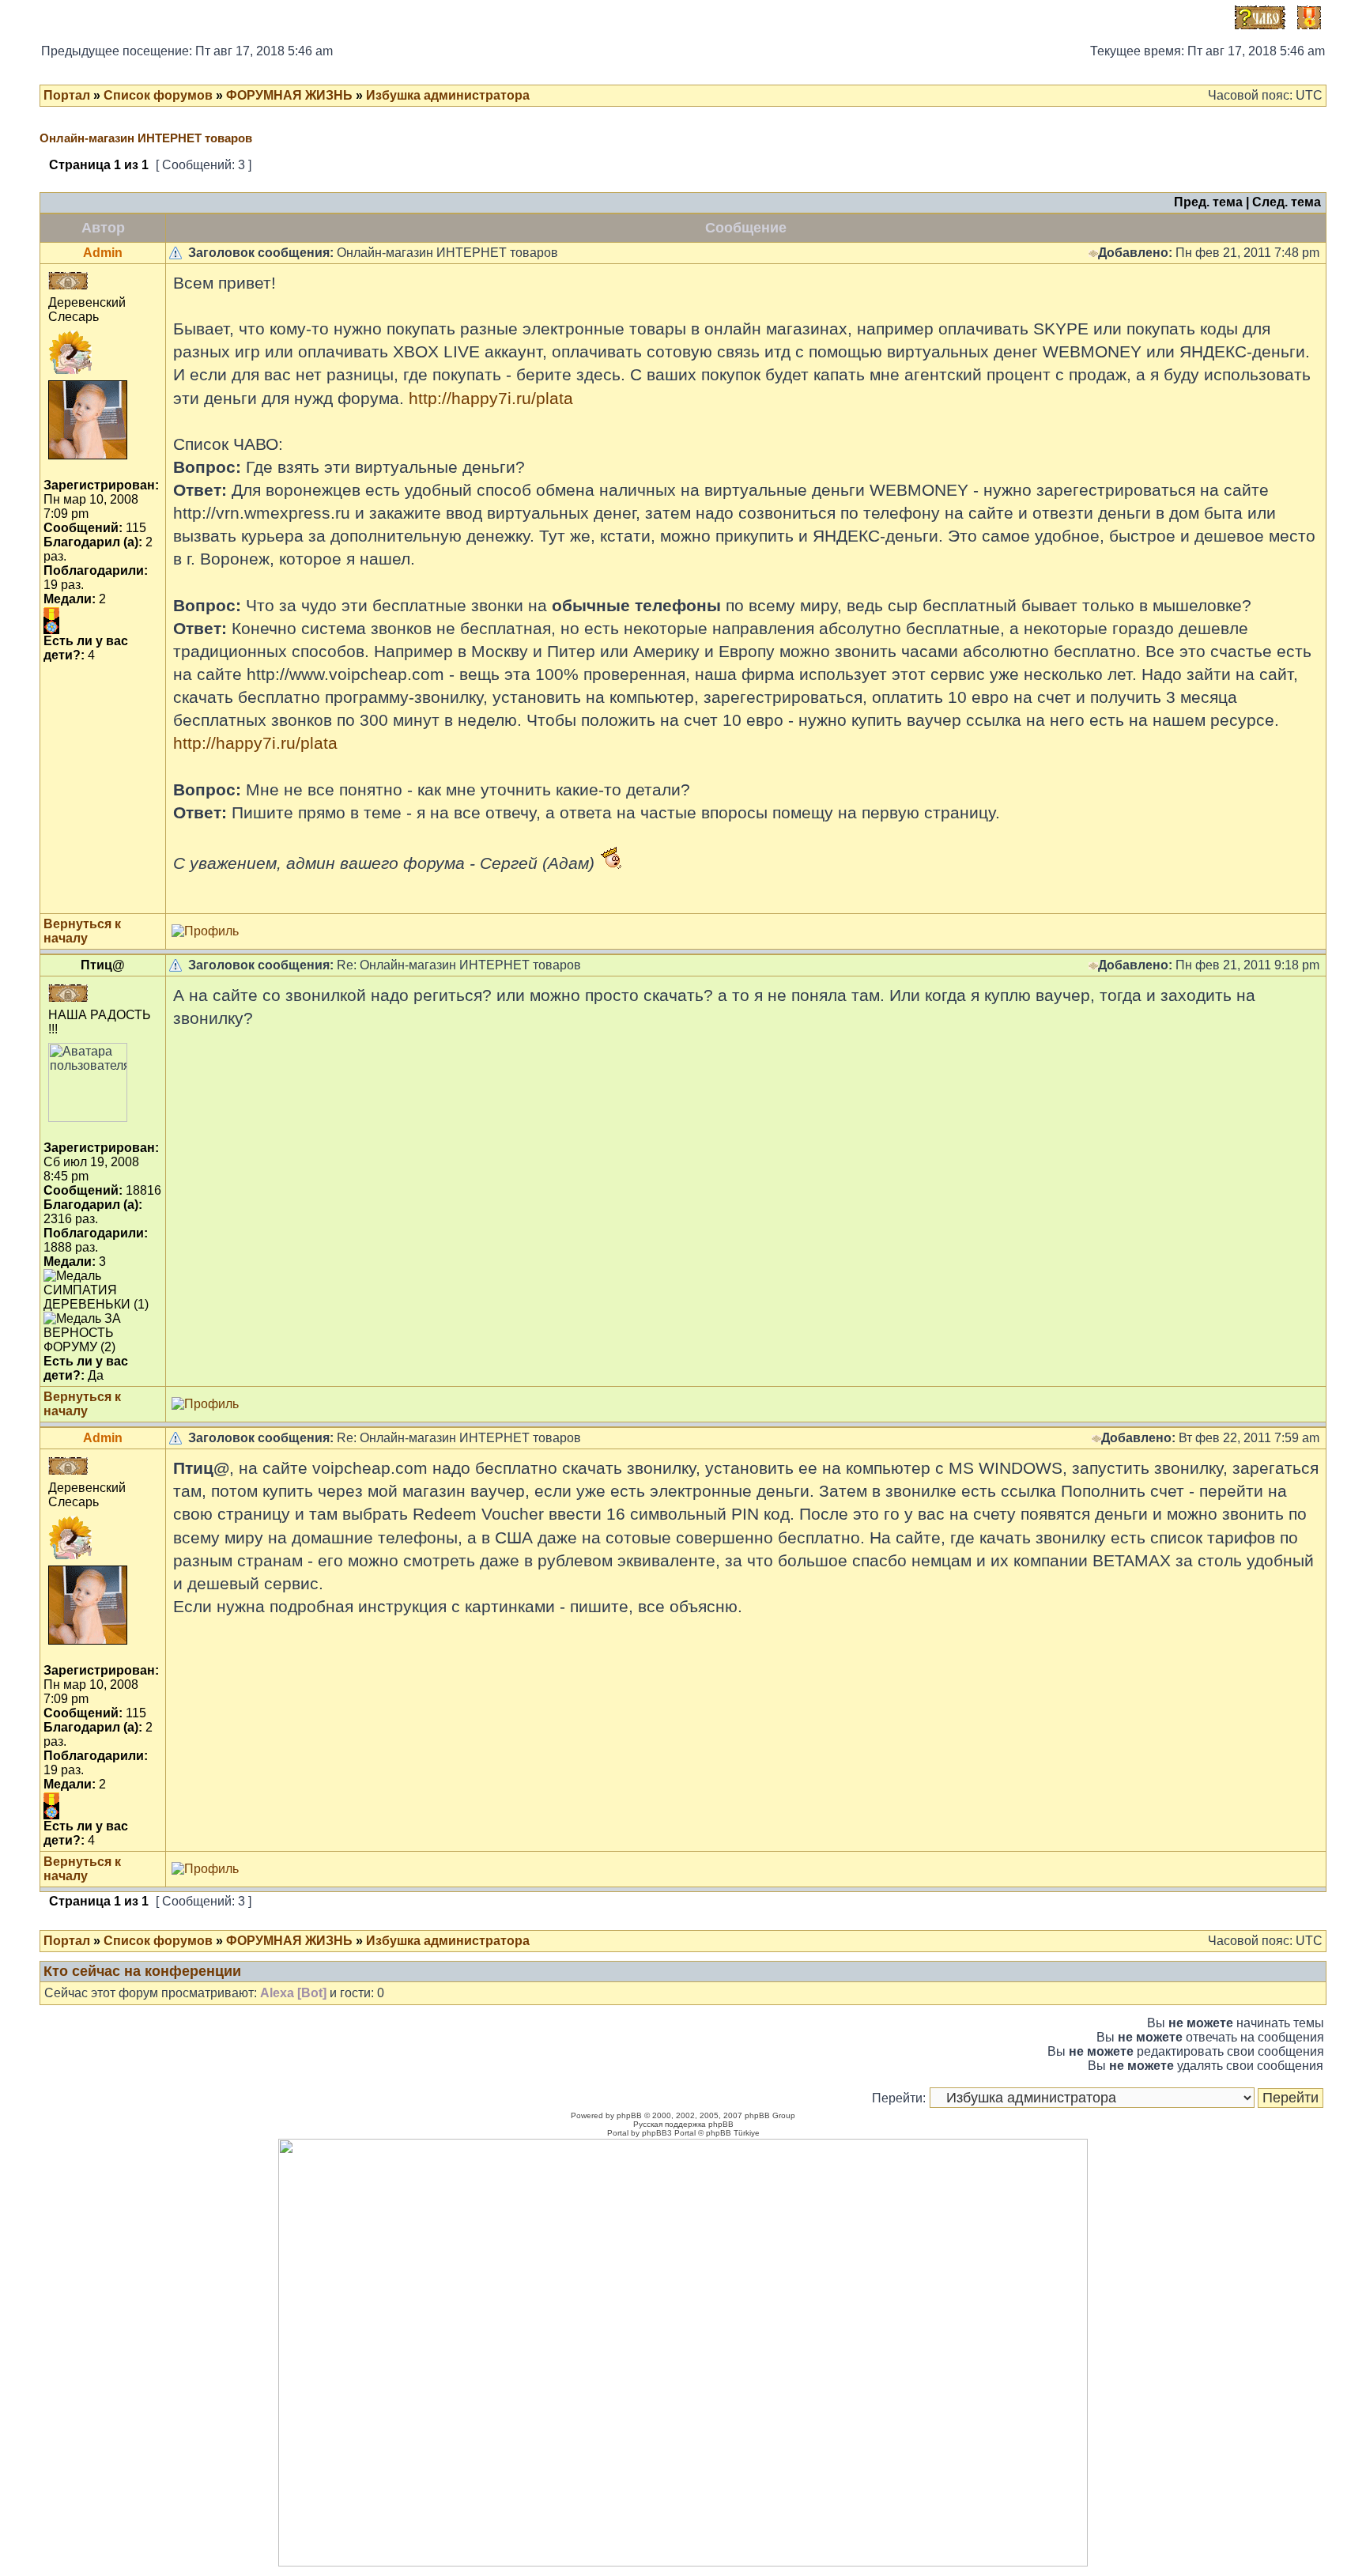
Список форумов (158, 95)
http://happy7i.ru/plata (491, 398)
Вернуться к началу (82, 931)
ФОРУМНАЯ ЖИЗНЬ (289, 95)
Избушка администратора (448, 95)
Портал (67, 95)
